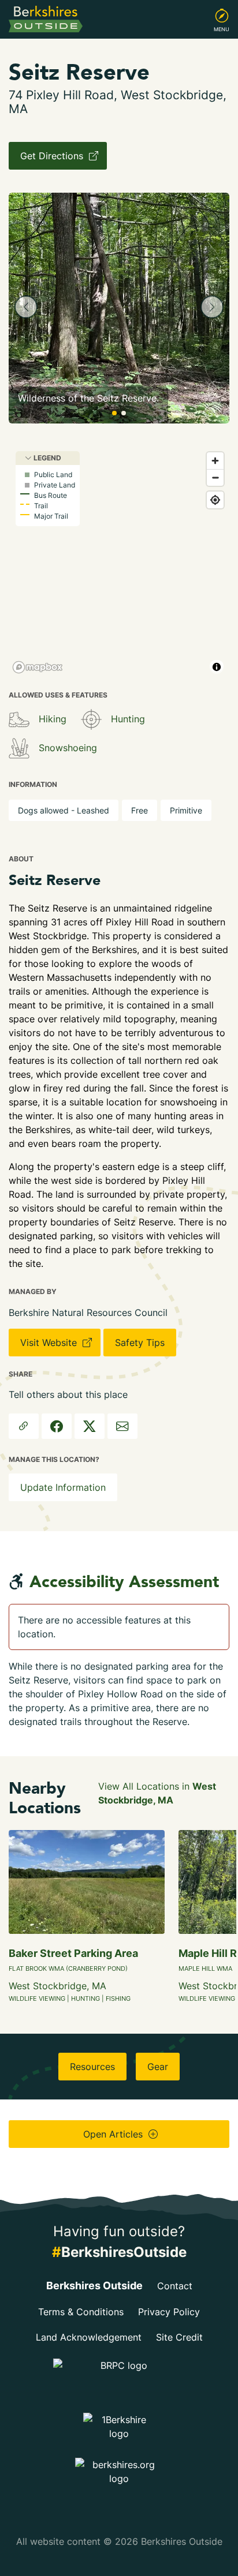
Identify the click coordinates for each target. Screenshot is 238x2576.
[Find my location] (215, 500)
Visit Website (50, 1343)
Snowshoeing (68, 748)
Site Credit (179, 2337)
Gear (158, 2067)
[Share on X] (90, 1426)
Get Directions (53, 156)
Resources (92, 2067)
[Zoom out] (215, 477)
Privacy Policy (169, 2312)
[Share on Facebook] (57, 1426)
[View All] (19, 719)
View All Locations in (157, 1793)
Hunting (128, 719)
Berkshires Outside (94, 2286)
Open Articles (114, 2134)
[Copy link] (24, 1426)
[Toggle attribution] (217, 667)
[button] (26, 307)
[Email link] (122, 1426)
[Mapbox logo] (38, 667)
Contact (175, 2286)
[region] (119, 562)
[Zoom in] (215, 461)
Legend (47, 458)
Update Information (63, 1487)
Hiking (53, 719)
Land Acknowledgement (89, 2337)
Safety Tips (140, 1343)
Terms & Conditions (81, 2312)
